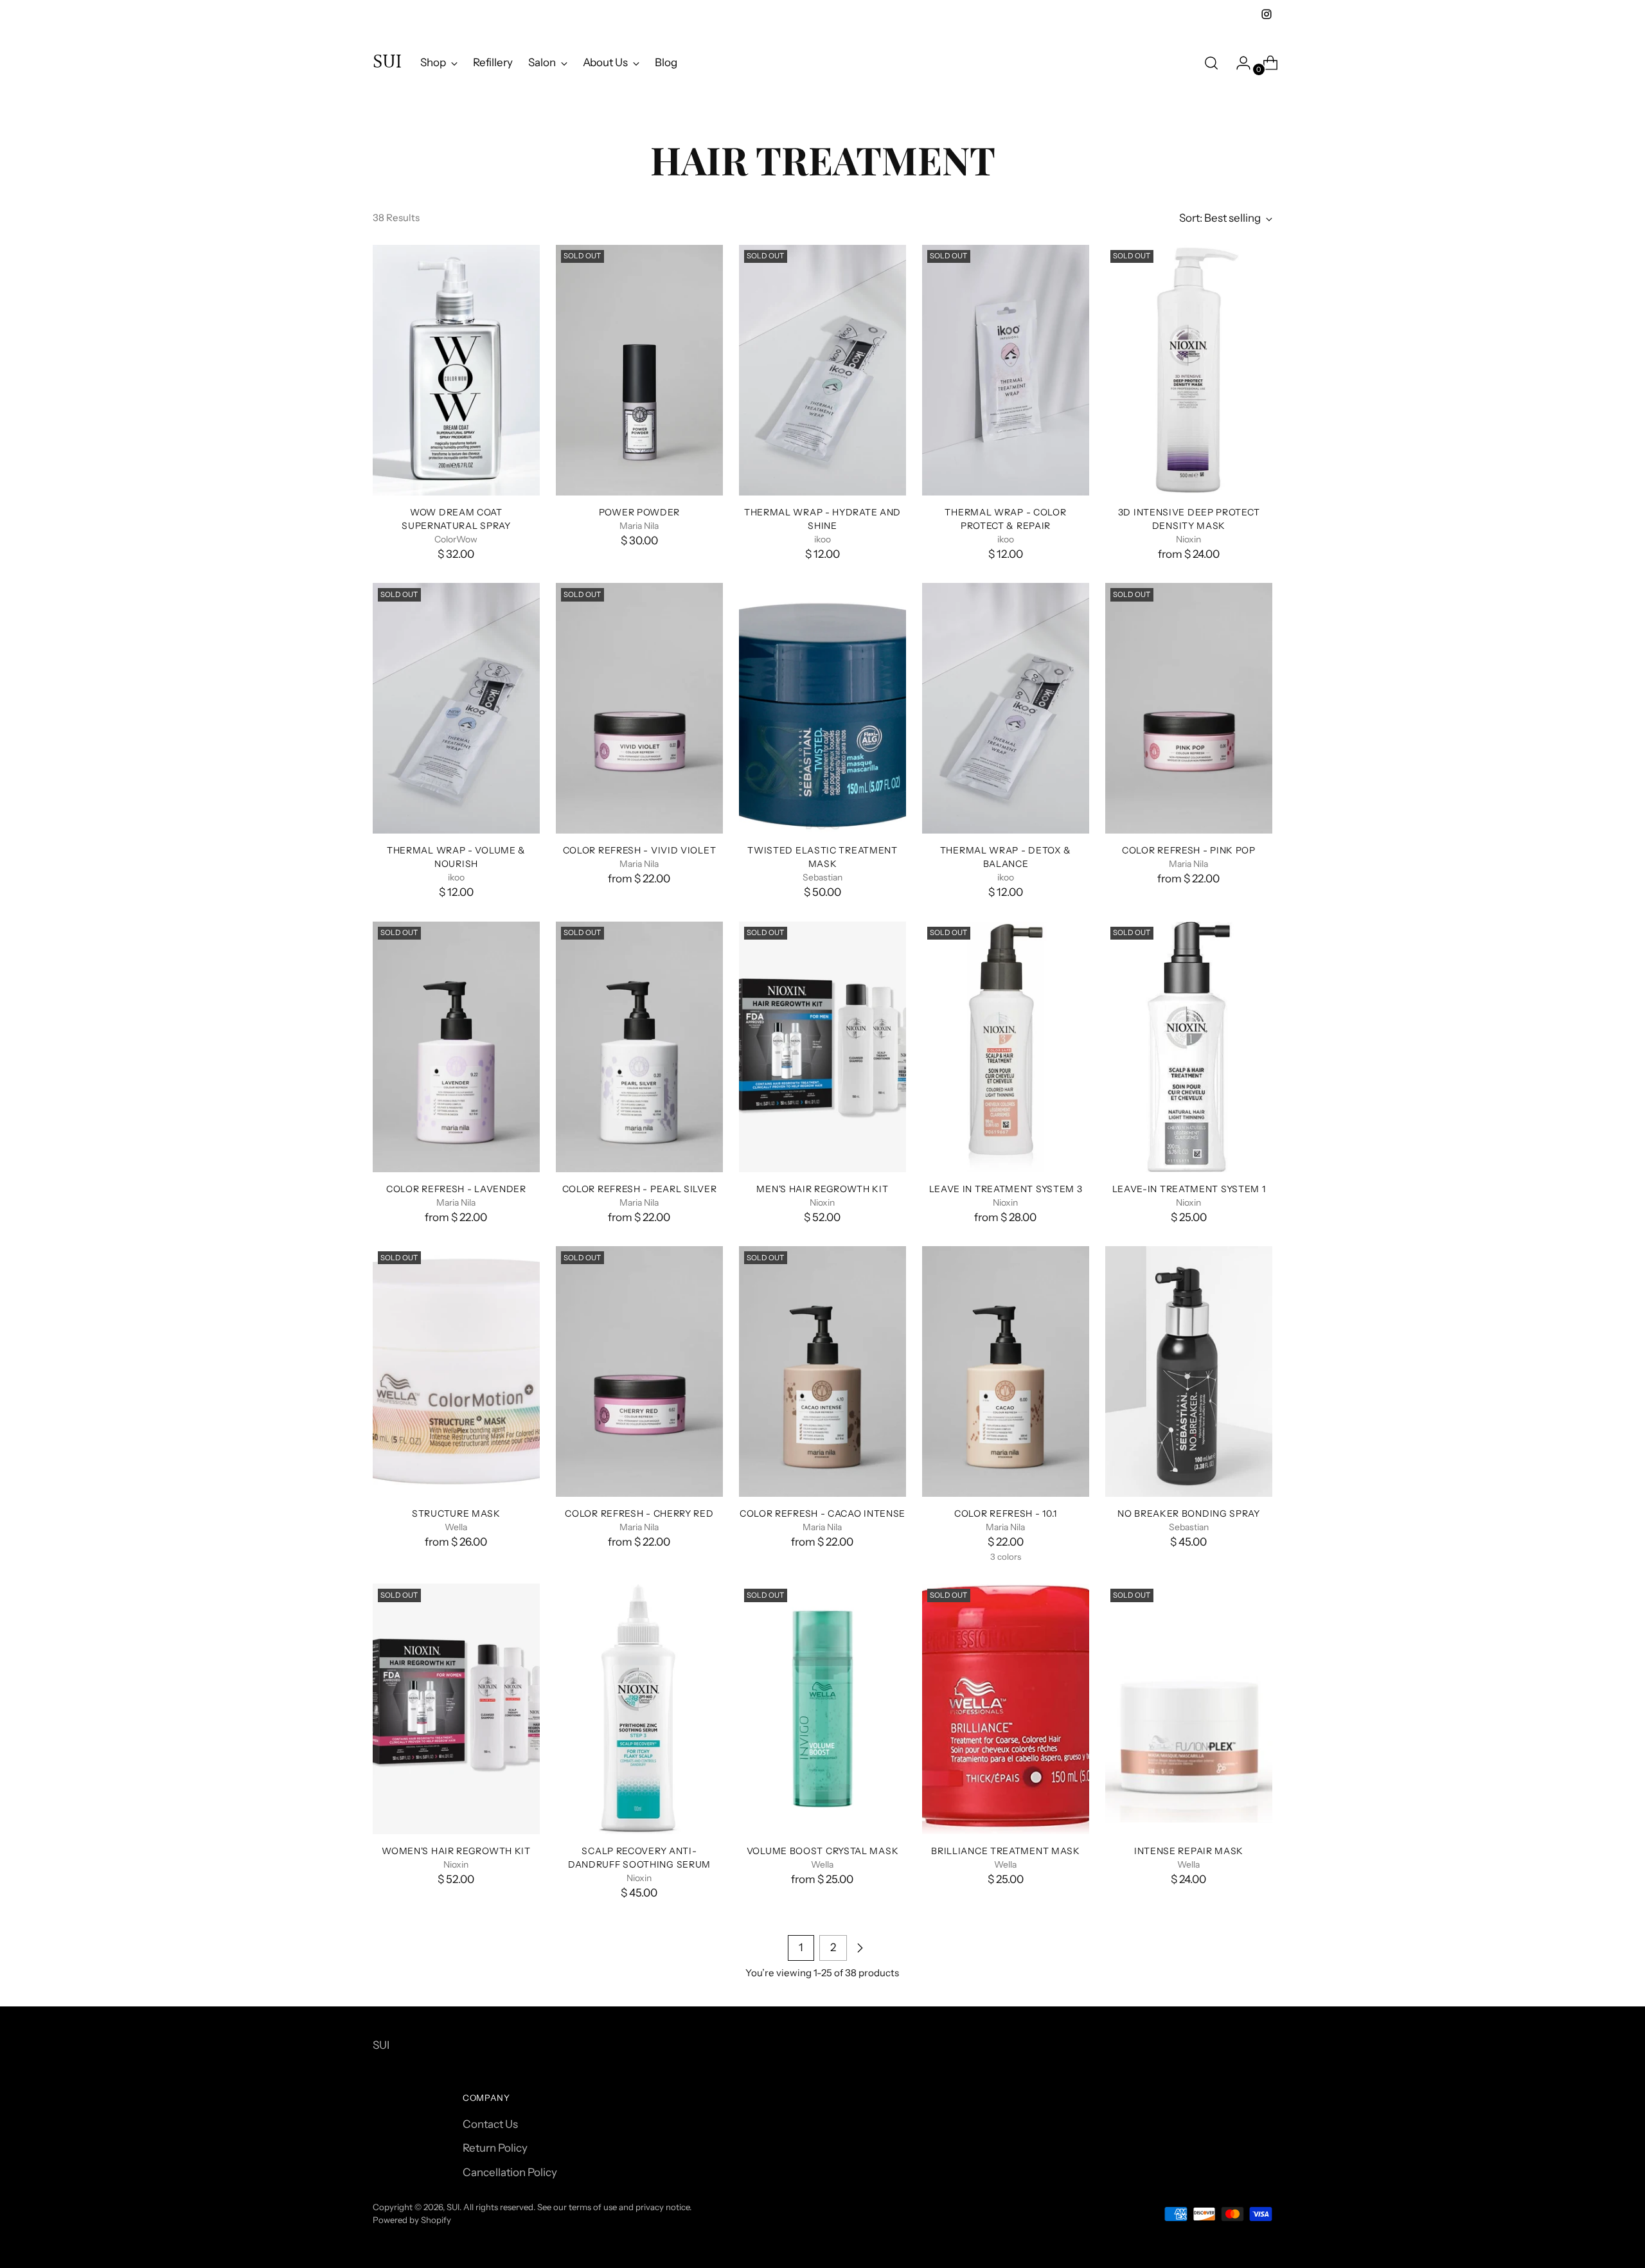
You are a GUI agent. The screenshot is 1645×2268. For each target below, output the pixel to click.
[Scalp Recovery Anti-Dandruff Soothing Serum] (639, 1709)
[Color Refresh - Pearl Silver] (639, 1047)
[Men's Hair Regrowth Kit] (822, 1047)
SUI (453, 2207)
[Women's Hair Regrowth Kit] (456, 1709)
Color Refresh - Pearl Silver (640, 1189)
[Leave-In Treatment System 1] (1189, 1047)
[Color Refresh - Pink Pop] (1189, 708)
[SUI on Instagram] (1267, 14)
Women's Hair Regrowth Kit (456, 1851)
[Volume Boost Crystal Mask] (822, 1709)
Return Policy (495, 2148)
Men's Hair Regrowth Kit (822, 1189)
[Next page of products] (860, 1948)
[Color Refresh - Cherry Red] (639, 1371)
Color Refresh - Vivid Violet (640, 850)
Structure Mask (456, 1513)
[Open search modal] (1211, 63)
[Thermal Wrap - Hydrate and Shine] (822, 370)
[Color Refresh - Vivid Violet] (639, 708)
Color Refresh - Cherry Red (639, 1513)
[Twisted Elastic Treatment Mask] (822, 708)
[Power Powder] (639, 370)
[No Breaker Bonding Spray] (1189, 1371)
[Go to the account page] (1238, 63)
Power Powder (639, 512)
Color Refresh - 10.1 (1006, 1513)
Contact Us (490, 2124)
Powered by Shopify (412, 2220)
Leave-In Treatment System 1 (1189, 1189)
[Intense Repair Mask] (1189, 1709)
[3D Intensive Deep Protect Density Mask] (1189, 370)
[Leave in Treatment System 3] (1006, 1047)
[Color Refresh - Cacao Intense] (822, 1371)
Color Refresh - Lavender (456, 1189)
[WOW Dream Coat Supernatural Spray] (456, 370)
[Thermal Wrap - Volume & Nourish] (456, 708)
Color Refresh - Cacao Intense (822, 1513)
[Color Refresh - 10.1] (1006, 1371)
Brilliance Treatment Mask (1005, 1851)
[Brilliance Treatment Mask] (1006, 1709)
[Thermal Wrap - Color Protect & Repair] (1006, 370)
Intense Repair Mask (1189, 1851)
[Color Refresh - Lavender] (456, 1047)
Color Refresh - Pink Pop (1189, 850)
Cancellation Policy (510, 2172)
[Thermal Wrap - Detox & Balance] (1006, 708)
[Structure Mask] (456, 1371)
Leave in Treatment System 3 (1006, 1189)
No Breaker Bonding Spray (1189, 1513)
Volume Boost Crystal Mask (822, 1851)
